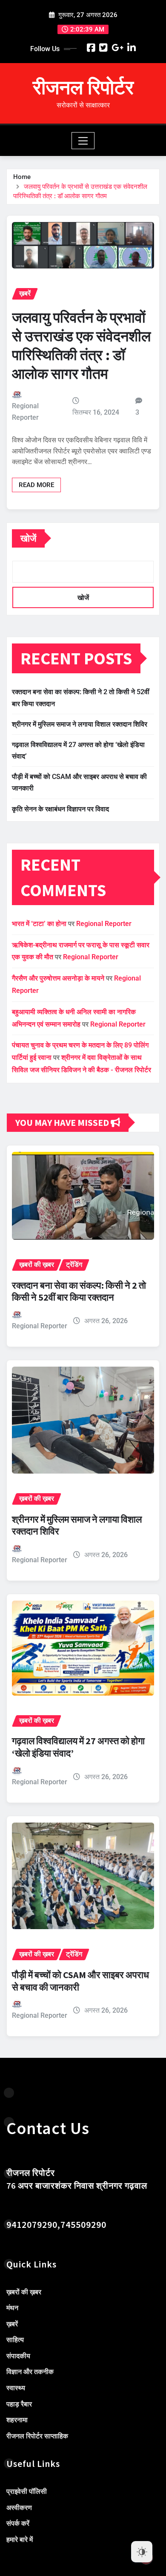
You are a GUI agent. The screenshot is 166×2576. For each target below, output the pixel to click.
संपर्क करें (18, 2524)
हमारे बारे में (20, 2540)
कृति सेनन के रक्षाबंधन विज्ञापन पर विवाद (60, 809)
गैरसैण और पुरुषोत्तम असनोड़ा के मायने (58, 978)
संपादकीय (18, 2356)
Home (22, 177)
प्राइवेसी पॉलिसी (27, 2491)
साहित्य (15, 2340)
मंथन (12, 2308)
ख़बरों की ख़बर (24, 2292)
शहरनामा (17, 2420)
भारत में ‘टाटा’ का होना (39, 924)
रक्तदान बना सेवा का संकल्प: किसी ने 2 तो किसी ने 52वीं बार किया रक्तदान (79, 1291)
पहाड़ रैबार (19, 2404)
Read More (36, 485)
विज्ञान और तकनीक (30, 2372)
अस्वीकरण (19, 2508)
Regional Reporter (25, 412)
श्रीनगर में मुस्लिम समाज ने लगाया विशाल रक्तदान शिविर (80, 724)
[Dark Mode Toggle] (142, 2552)
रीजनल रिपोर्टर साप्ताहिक (37, 2436)
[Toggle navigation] (83, 141)
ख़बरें (12, 2324)
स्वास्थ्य (16, 2388)
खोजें (28, 538)
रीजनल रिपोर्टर (83, 87)
